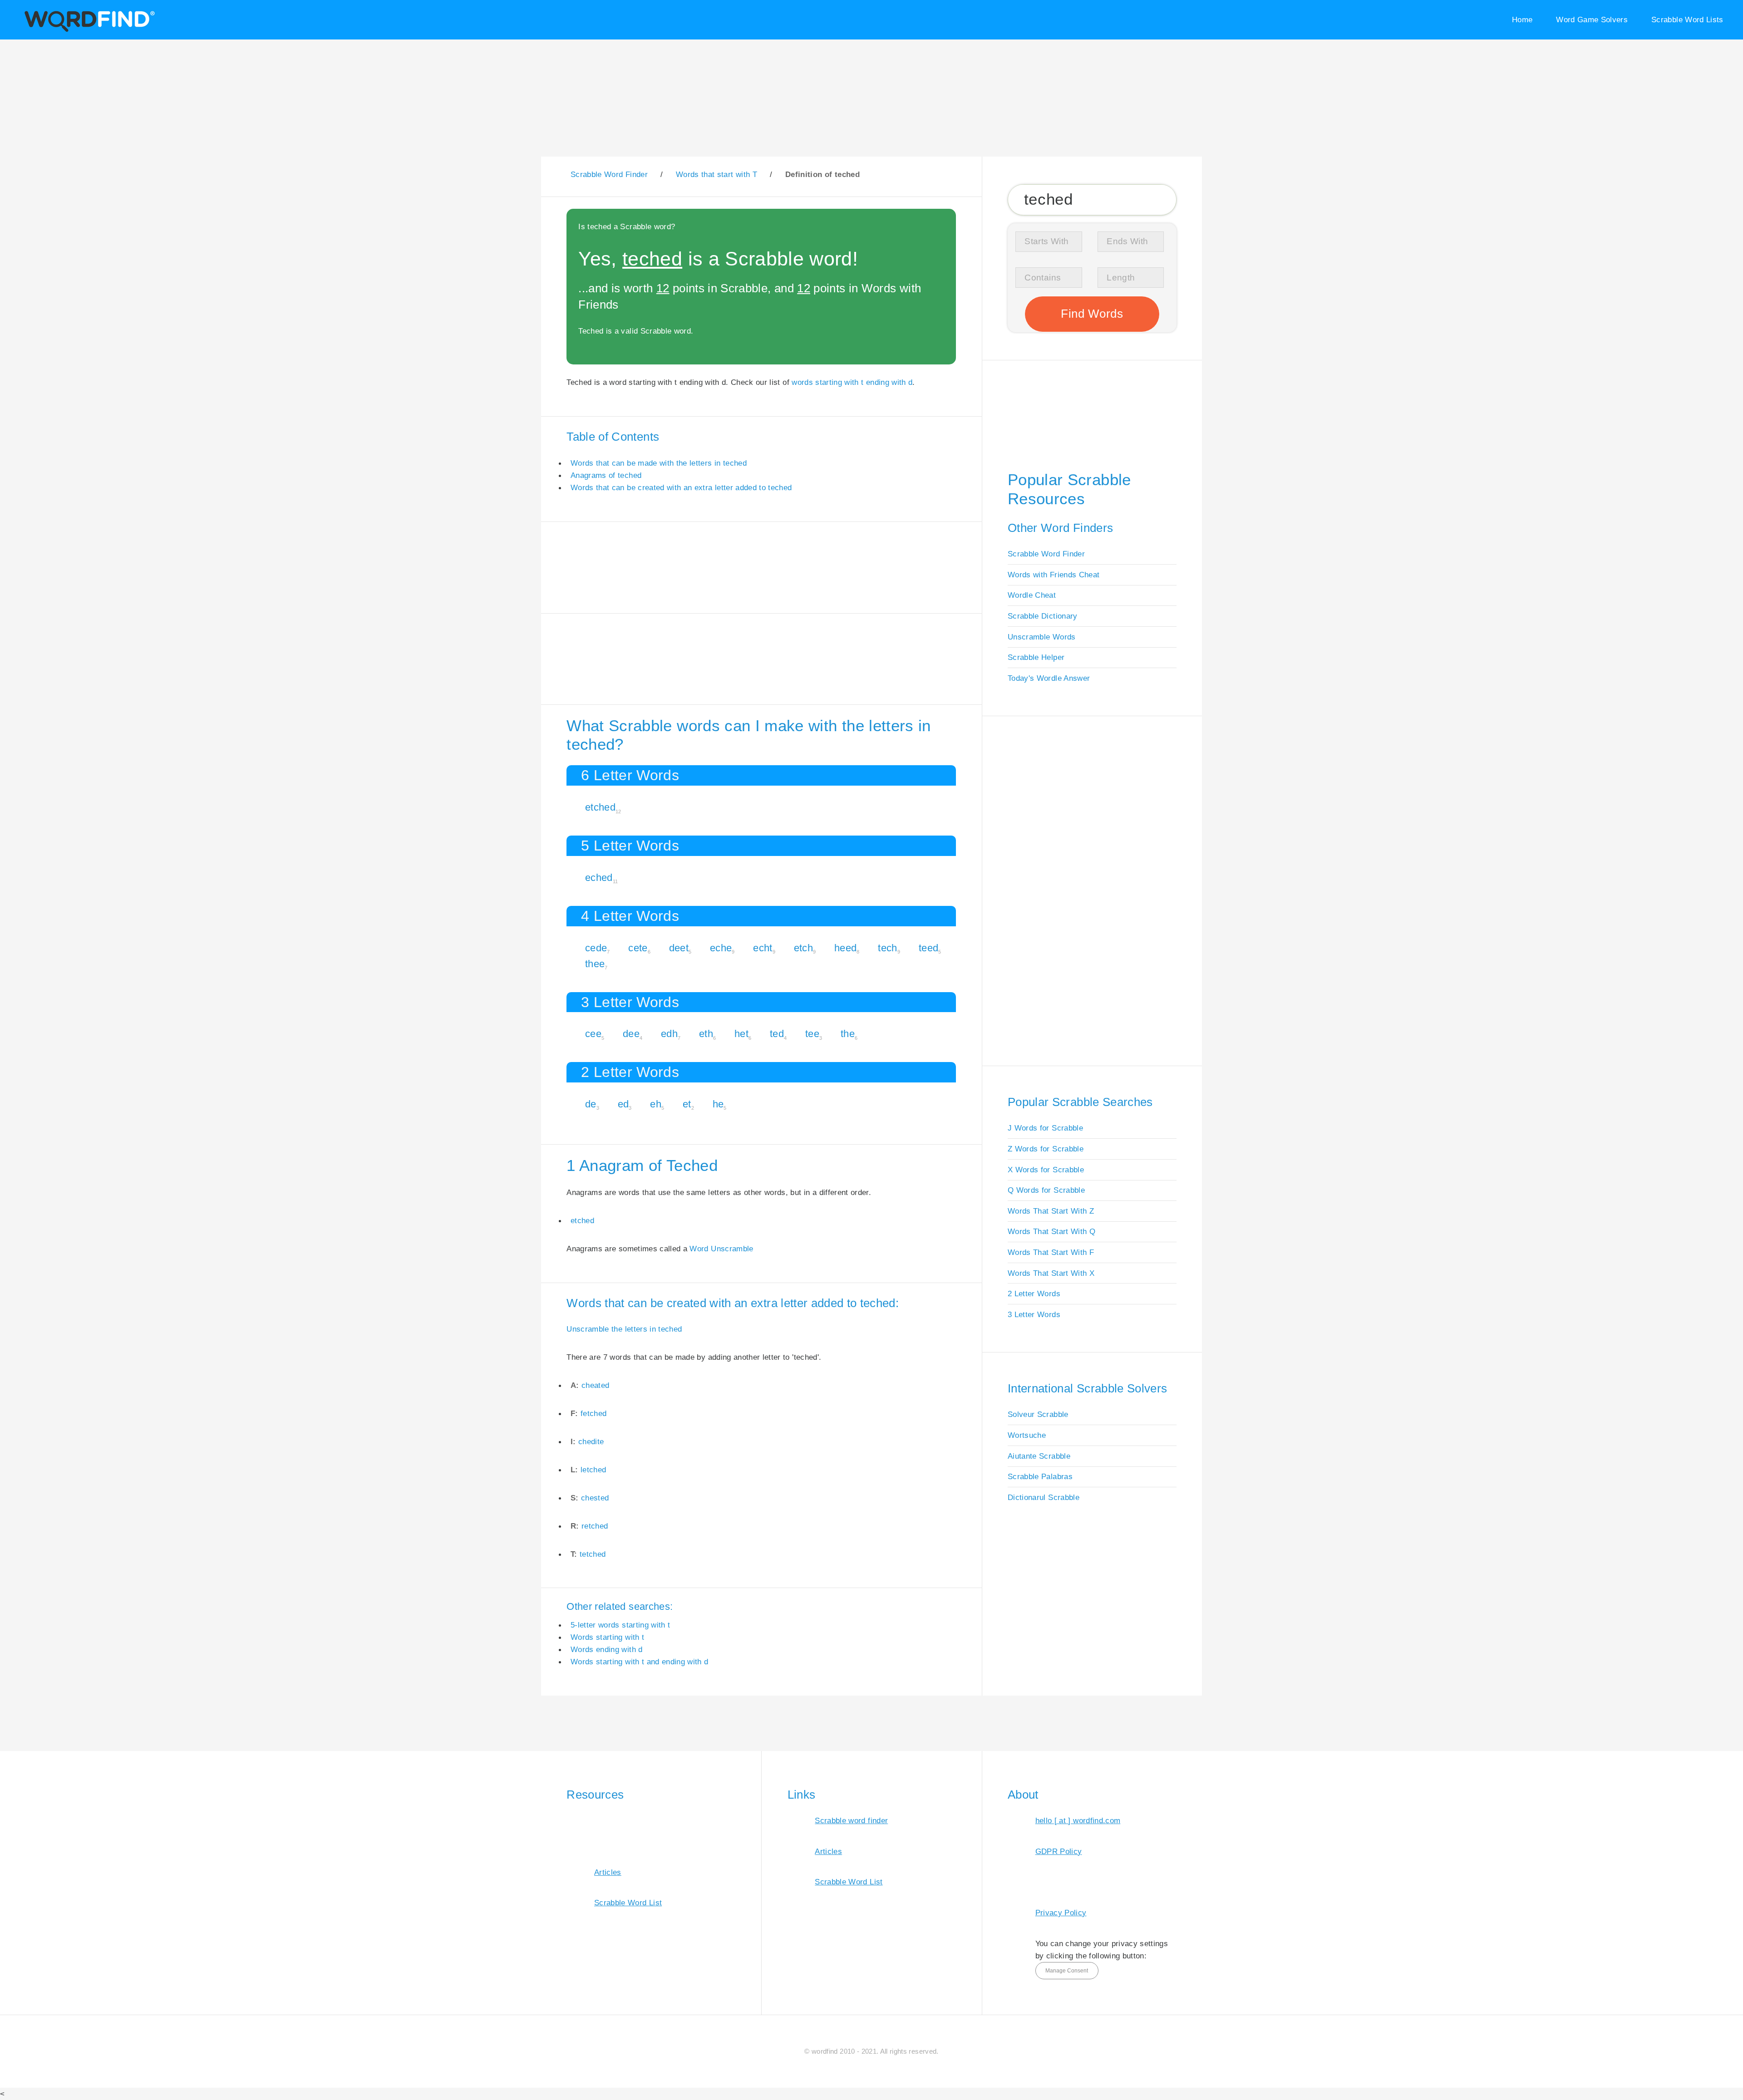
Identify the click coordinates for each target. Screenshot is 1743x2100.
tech (887, 948)
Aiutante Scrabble (1039, 1456)
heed (845, 948)
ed (623, 1104)
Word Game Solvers (1592, 20)
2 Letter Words (1034, 1293)
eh (656, 1104)
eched (599, 878)
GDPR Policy (1059, 1851)
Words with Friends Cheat (1054, 575)
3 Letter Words (1034, 1314)
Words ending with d (607, 1649)
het (741, 1034)
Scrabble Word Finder (1046, 554)
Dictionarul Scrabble (1044, 1497)
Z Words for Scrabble (1046, 1149)
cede (596, 948)
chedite (591, 1441)
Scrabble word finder (851, 1820)
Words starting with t (607, 1637)
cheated (595, 1385)
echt (763, 948)
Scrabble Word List (628, 1903)
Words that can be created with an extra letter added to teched (681, 487)
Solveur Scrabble (1038, 1414)
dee (631, 1034)
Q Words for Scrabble (1046, 1190)
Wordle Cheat (1032, 595)
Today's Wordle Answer (1049, 678)
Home (1522, 20)
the (848, 1034)
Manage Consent (1067, 1971)
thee (595, 964)
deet (679, 948)
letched (593, 1470)
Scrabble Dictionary (1043, 616)
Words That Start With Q (1051, 1231)
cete (638, 948)
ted (777, 1034)
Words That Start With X (1051, 1273)
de (591, 1104)
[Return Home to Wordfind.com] (88, 30)
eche (721, 948)
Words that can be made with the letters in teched (659, 463)
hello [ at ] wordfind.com (1078, 1820)
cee (593, 1034)
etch (803, 948)
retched (595, 1526)
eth (706, 1034)
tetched (593, 1554)
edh (669, 1034)
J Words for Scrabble (1045, 1128)
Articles (608, 1872)
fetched (593, 1413)
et (687, 1104)
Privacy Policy (1061, 1913)
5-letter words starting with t (620, 1625)
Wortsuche (1027, 1435)
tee (812, 1034)
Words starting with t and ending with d (640, 1662)
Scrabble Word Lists (1687, 20)
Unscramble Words (1042, 637)
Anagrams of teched (606, 475)
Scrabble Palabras (1040, 1476)
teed (928, 948)
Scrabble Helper (1036, 657)
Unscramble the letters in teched (624, 1329)
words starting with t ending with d (852, 382)
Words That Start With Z (1051, 1211)
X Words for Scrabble (1046, 1170)
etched (600, 807)
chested (595, 1498)
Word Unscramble (721, 1249)
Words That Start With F (1051, 1252)
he (718, 1104)
